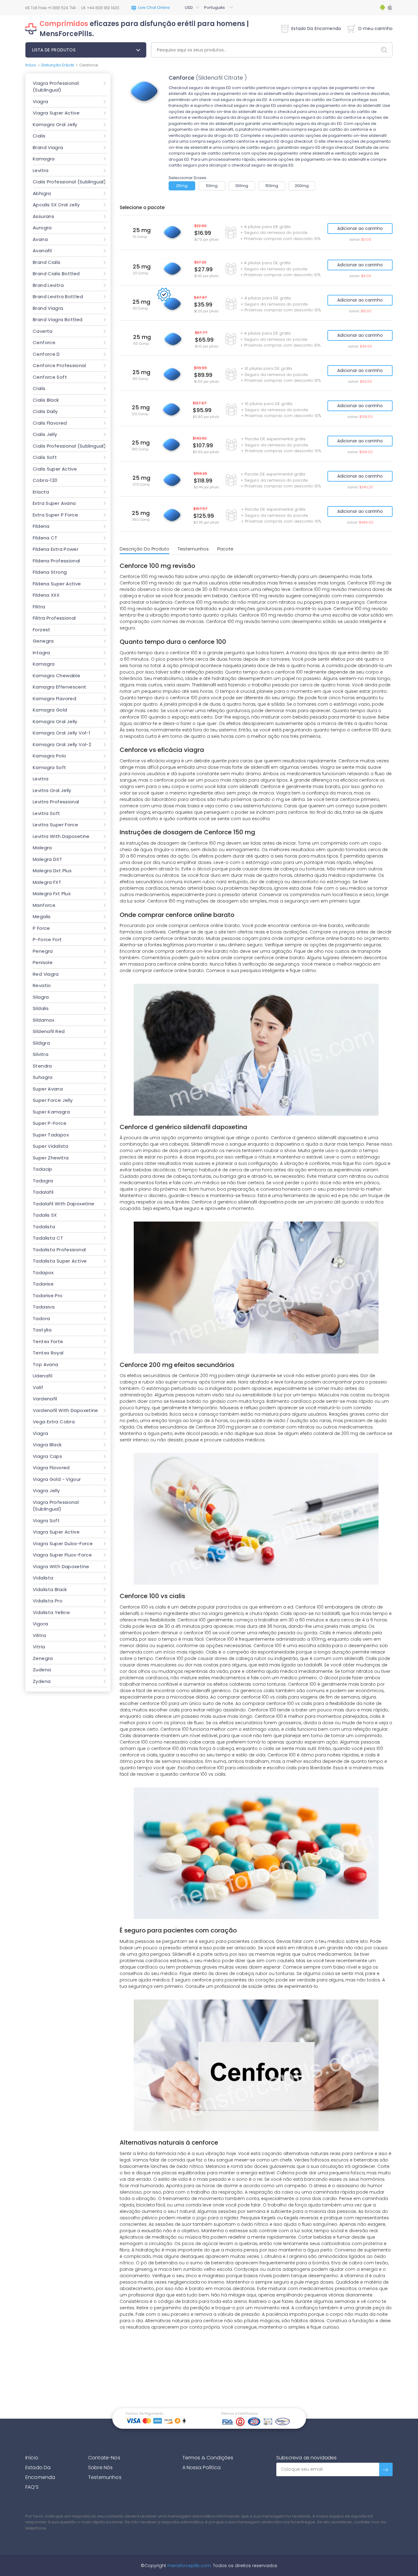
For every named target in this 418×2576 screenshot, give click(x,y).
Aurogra (42, 228)
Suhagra (43, 1077)
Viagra (40, 101)
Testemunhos (193, 549)
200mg (302, 186)
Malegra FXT (47, 882)
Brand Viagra (48, 147)
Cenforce (44, 342)
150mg (272, 186)
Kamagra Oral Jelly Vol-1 (62, 733)
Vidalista (43, 1578)
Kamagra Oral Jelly (55, 124)
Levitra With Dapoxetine (61, 836)
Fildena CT (45, 538)
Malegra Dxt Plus (52, 871)
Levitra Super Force (55, 825)
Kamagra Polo (50, 756)
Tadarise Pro (48, 1296)
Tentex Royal (48, 1353)
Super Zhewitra (51, 1158)
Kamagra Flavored (54, 698)
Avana (40, 239)
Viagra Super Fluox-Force (62, 1555)
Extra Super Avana (54, 503)
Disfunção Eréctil (58, 65)
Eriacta (41, 492)
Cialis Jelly (45, 434)
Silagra (41, 997)
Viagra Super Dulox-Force (63, 1543)
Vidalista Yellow (51, 1612)
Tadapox (43, 1273)
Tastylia (42, 1330)
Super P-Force (50, 1123)
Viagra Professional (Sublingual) (56, 87)
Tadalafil (43, 1192)
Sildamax (43, 1020)
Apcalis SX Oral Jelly (56, 205)
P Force (41, 928)
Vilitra (39, 1635)
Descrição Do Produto (144, 549)
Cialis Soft (45, 457)
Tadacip (43, 1169)
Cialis (39, 136)
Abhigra (42, 193)
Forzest (42, 630)
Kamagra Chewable (56, 676)
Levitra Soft (47, 813)
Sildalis (41, 1008)
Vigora (40, 1624)
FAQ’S (32, 2487)
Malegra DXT (47, 859)
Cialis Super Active (55, 469)
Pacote (225, 549)
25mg (182, 186)
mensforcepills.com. (189, 2566)
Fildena (41, 526)
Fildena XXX (46, 595)
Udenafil (43, 1376)
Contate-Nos (104, 2458)
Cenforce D (46, 354)
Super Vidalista (51, 1146)
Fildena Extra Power (56, 549)
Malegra (42, 848)
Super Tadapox (51, 1135)
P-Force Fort (47, 939)
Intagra (41, 653)
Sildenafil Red (49, 1031)
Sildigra (41, 1043)
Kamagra (44, 159)
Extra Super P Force (55, 515)
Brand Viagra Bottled (58, 319)
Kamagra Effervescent (60, 687)
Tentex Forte (48, 1341)
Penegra (43, 951)
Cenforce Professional (59, 365)
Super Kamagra (51, 1112)
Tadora (41, 1318)
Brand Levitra (48, 285)
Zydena (42, 1681)
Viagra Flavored (51, 1468)
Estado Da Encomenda (316, 28)
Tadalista (44, 1227)
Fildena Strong (50, 572)
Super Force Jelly (53, 1100)
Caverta (43, 331)
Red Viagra (46, 974)
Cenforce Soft (50, 377)
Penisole (43, 962)
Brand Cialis (47, 262)
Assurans (43, 216)
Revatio (42, 985)
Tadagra (43, 1181)
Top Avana (45, 1364)
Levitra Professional (56, 802)
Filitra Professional (54, 618)
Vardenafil (45, 1399)
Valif (38, 1387)
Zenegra (43, 1658)
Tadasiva (44, 1307)
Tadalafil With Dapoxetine (64, 1204)
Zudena (42, 1670)
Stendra (42, 1066)
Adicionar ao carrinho (360, 228)
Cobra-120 (45, 480)
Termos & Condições (208, 2458)
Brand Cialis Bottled (56, 274)
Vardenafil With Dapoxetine (65, 1410)
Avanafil (42, 251)
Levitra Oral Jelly (52, 790)
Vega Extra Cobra (54, 1422)
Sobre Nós (100, 2467)
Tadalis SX (45, 1215)
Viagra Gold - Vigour (57, 1479)
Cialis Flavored (50, 423)
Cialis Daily (45, 411)
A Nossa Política (202, 2467)
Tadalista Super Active (60, 1261)
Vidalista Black (50, 1589)
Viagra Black (47, 1445)
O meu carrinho (375, 28)
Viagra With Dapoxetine (61, 1566)
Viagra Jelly (46, 1491)
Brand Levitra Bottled (58, 297)
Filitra (39, 607)
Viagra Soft (46, 1521)
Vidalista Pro (48, 1601)
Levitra (41, 170)
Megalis (42, 916)
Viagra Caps (47, 1456)
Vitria (39, 1647)
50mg (212, 186)
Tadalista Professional (59, 1250)
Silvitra (41, 1054)
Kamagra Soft (50, 767)
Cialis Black (46, 400)
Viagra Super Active (56, 113)
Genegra (43, 641)
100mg (242, 186)
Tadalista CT (48, 1238)
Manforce (44, 905)
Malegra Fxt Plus (52, 894)
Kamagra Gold (50, 710)
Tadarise (43, 1284)
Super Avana (48, 1089)
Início (31, 65)
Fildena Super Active (57, 584)
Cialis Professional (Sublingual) (69, 182)
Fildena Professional (56, 561)
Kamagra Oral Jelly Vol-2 (62, 744)
